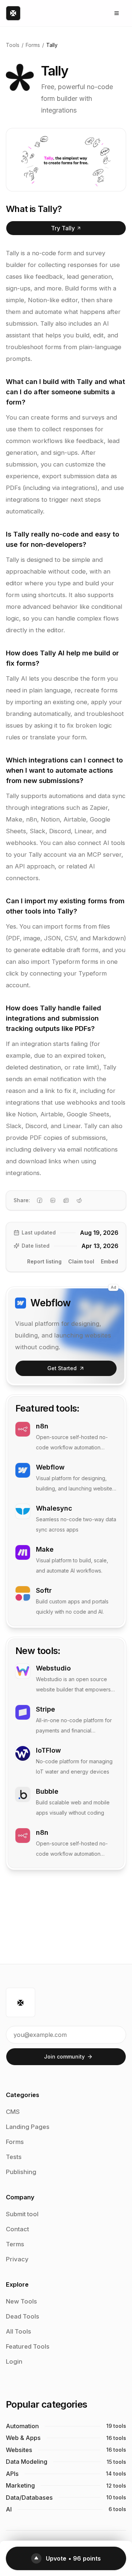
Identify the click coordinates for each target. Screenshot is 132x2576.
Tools (13, 45)
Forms (33, 45)
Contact (17, 2229)
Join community (64, 2057)
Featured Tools (28, 2346)
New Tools (21, 2301)
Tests (14, 2157)
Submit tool (22, 2214)
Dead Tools (23, 2316)
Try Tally (63, 228)
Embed (109, 1261)
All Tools (19, 2331)
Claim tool (81, 1261)
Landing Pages (28, 2127)
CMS (13, 2112)
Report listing (44, 1261)
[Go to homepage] (13, 13)
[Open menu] (117, 13)
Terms (15, 2244)
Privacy (17, 2259)
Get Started (62, 1368)
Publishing (21, 2172)
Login (14, 2361)
